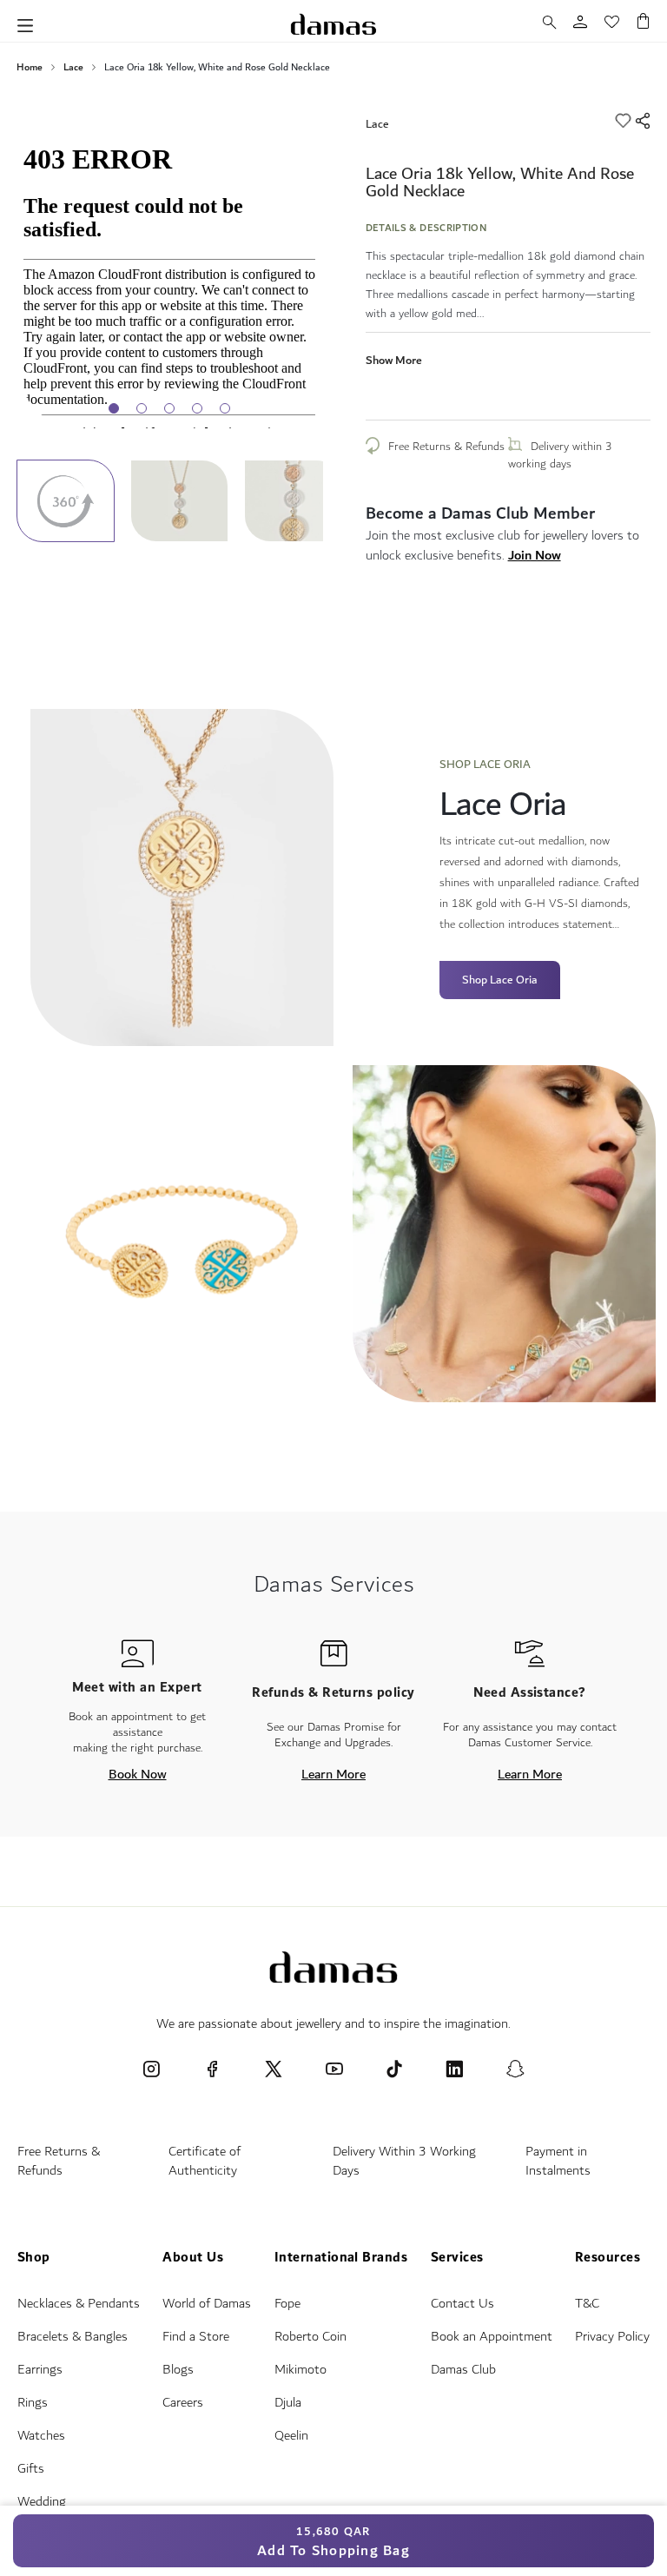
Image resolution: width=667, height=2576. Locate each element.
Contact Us (462, 2304)
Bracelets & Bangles (73, 2337)
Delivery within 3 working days (560, 455)
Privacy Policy (612, 2337)
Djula (288, 2403)
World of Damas (207, 2304)
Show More (394, 360)
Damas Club (463, 2370)
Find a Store (196, 2337)
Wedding (42, 2502)
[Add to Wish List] (625, 123)
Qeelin (291, 2436)
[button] (187, 501)
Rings (33, 2403)
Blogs (178, 2370)
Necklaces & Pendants (79, 2304)
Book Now (138, 1774)
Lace (73, 68)
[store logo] (333, 24)
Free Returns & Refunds (446, 447)
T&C (587, 2304)
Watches (41, 2436)
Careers (183, 2403)
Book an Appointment (492, 2337)
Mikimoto (300, 2370)
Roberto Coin (310, 2337)
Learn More (333, 1774)
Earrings (40, 2370)
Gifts (31, 2469)
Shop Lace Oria (500, 980)
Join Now (535, 555)
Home (30, 68)
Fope (287, 2304)
